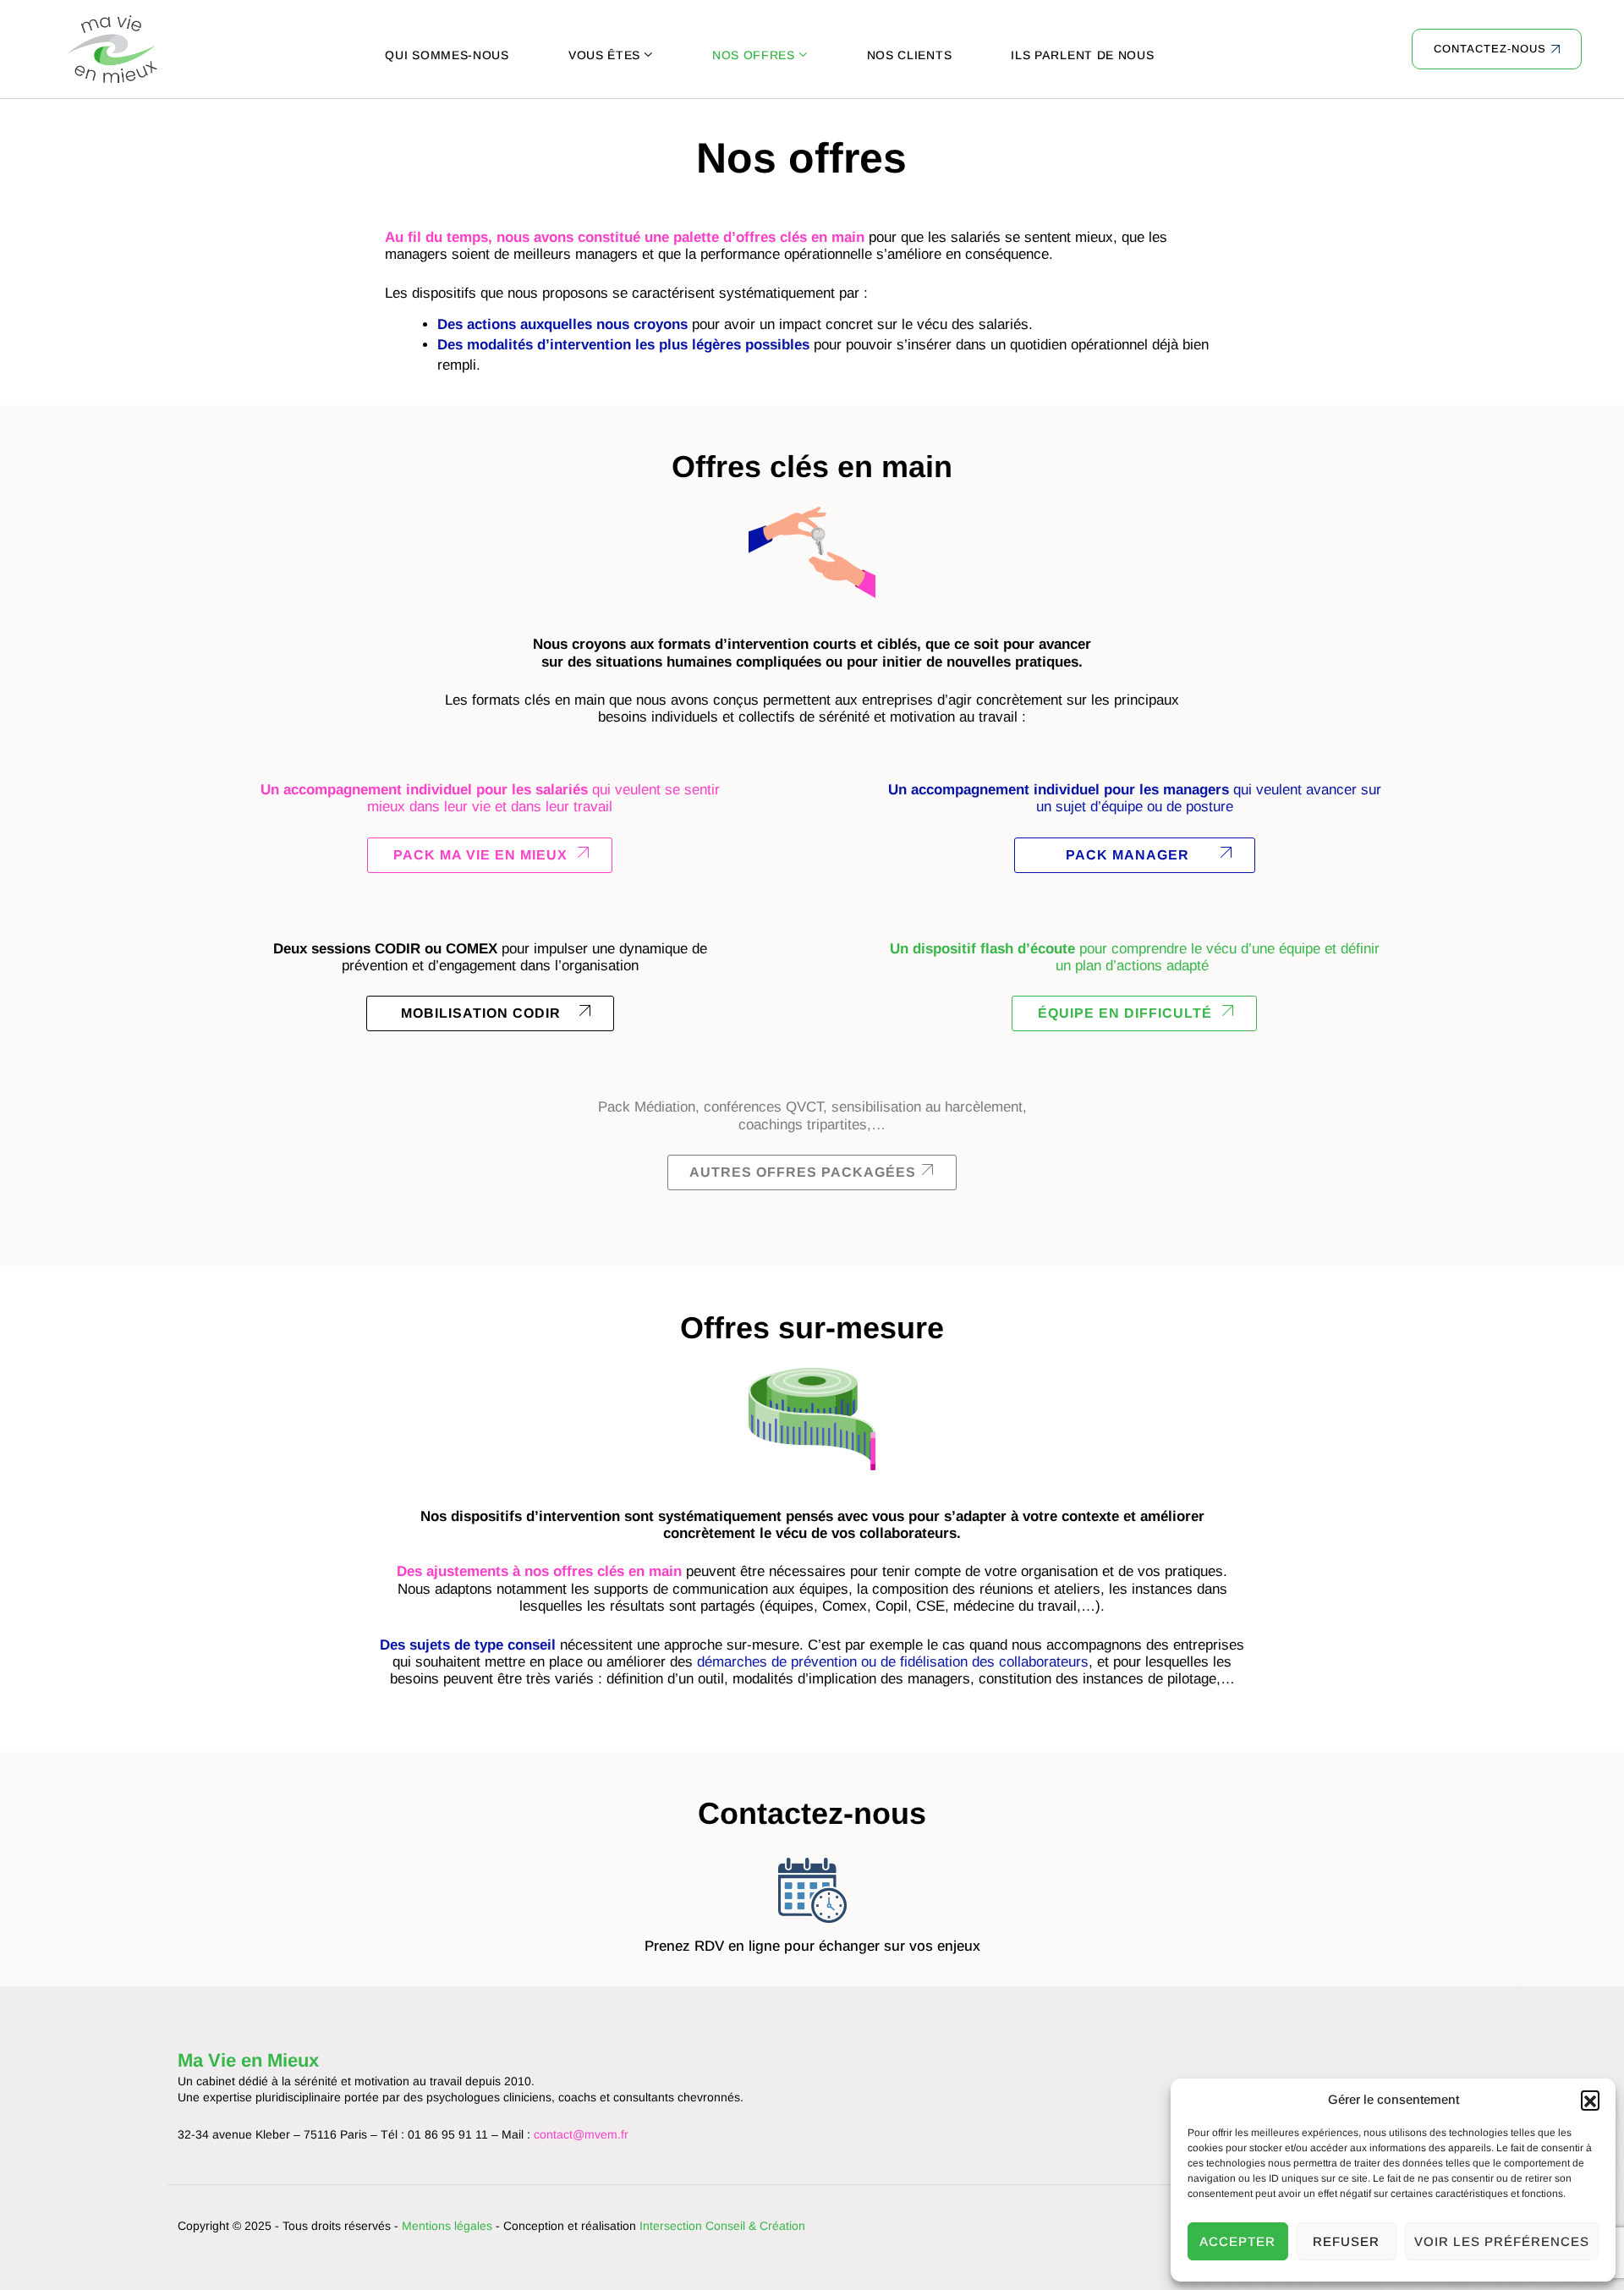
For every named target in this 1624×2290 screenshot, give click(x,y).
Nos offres (754, 55)
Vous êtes (604, 55)
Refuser (1346, 2241)
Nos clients (910, 55)
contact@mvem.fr (581, 2134)
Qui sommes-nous (447, 55)
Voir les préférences (1502, 2241)
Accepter (1237, 2241)
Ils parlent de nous (1082, 55)
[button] (1590, 2100)
